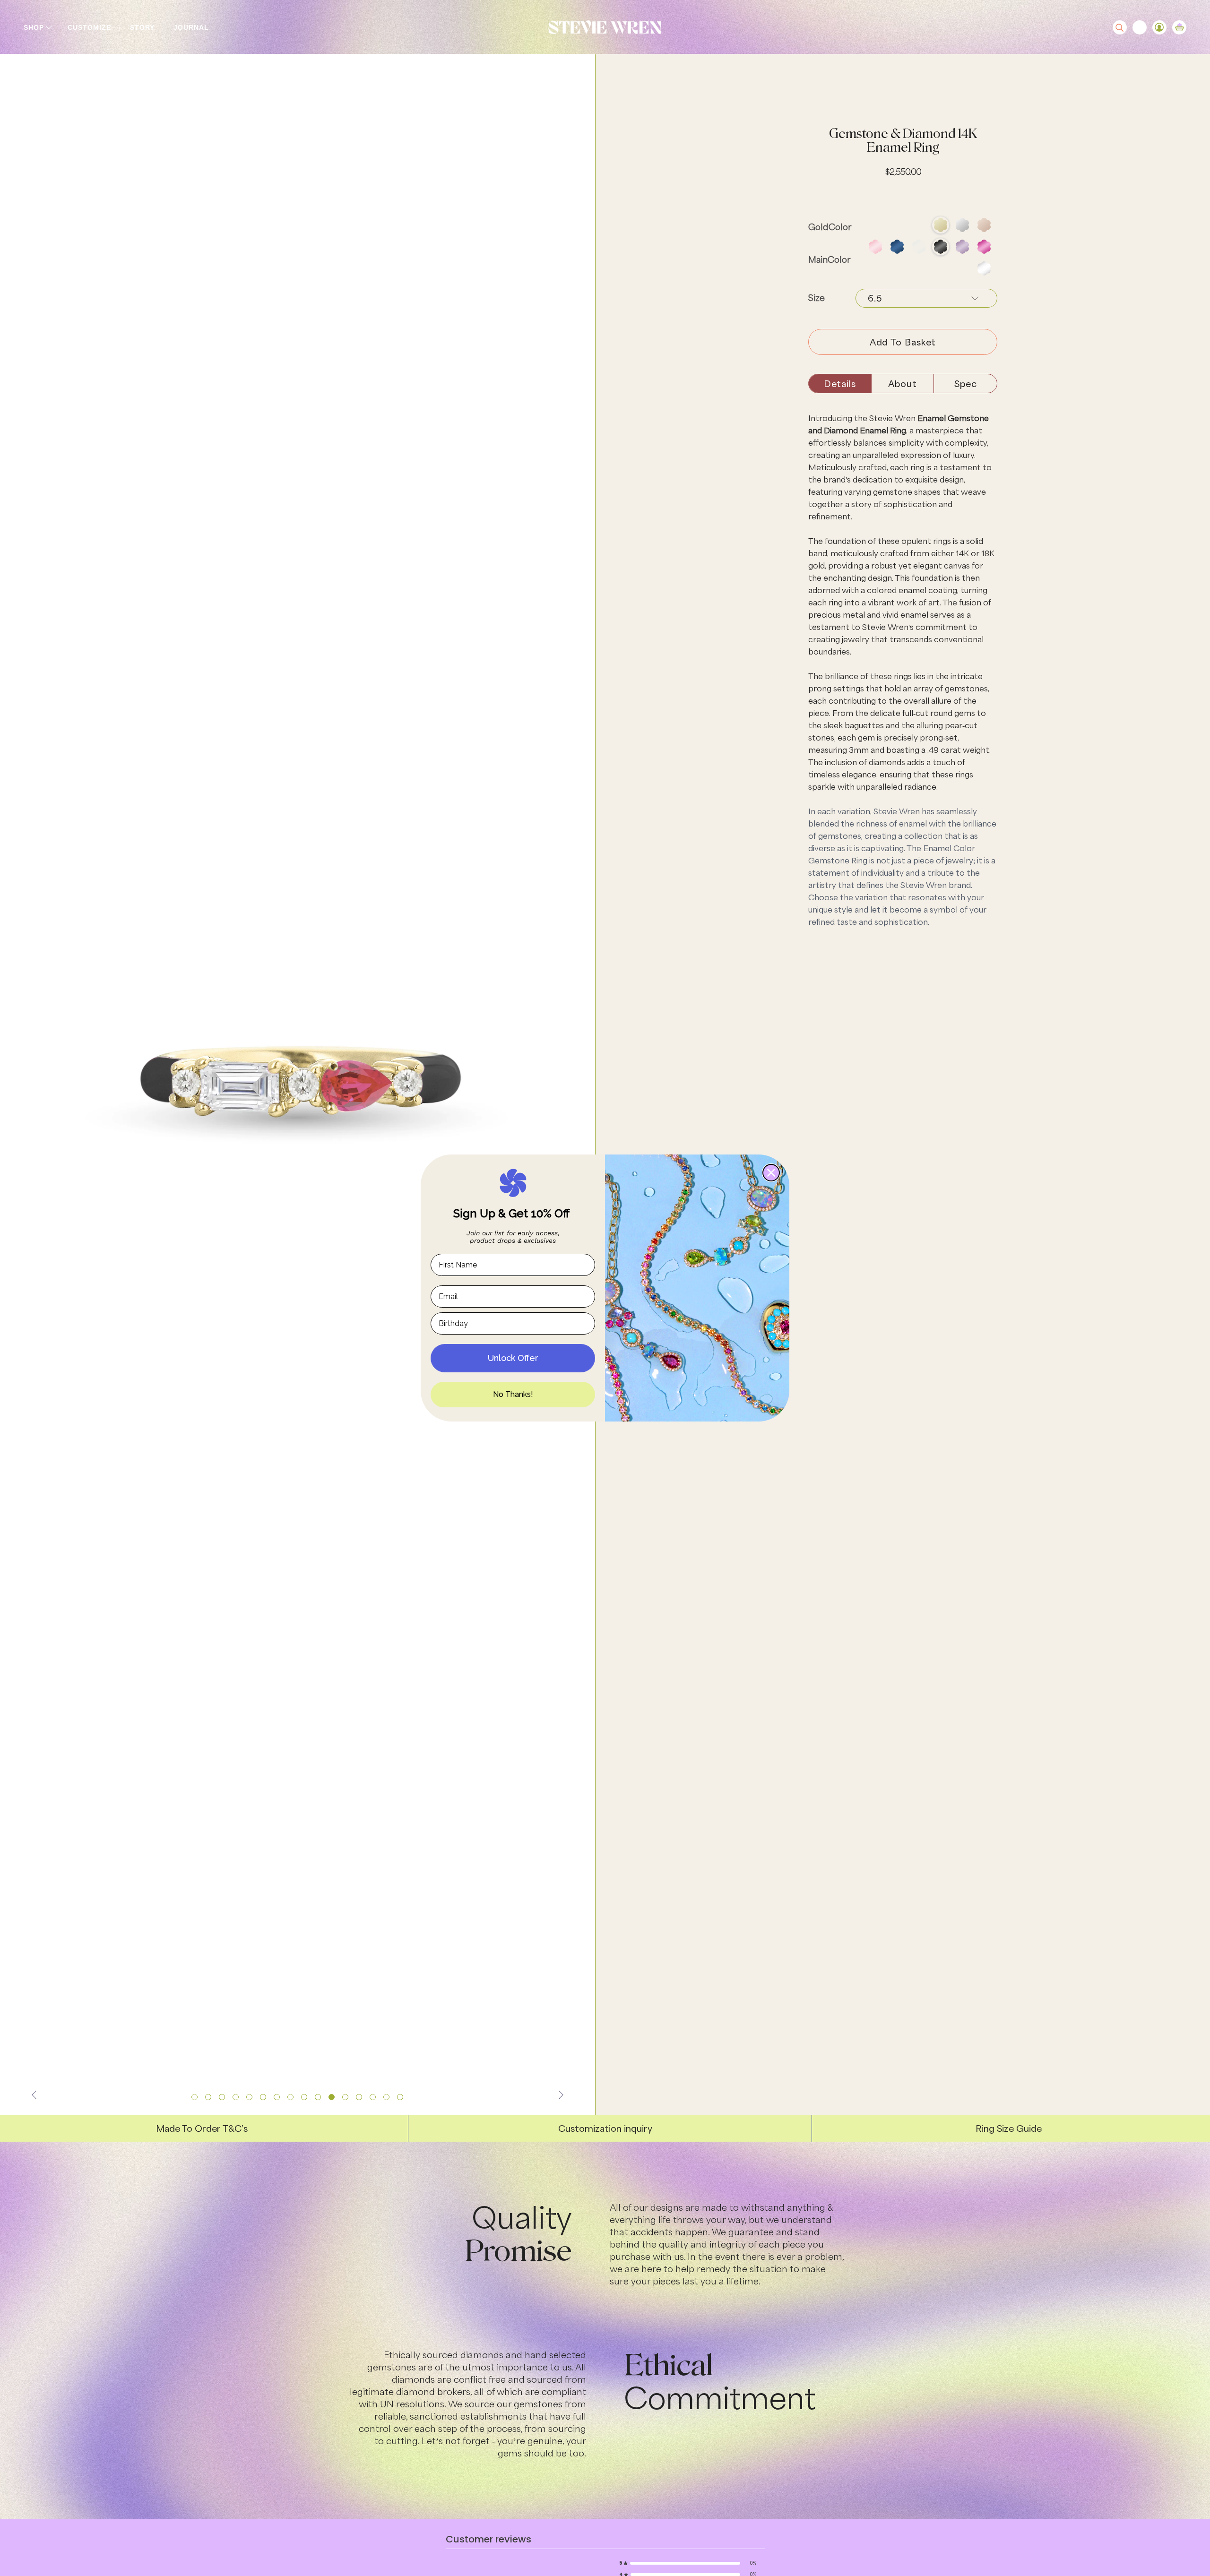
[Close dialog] (771, 1173)
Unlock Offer (513, 1358)
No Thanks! (513, 1394)
